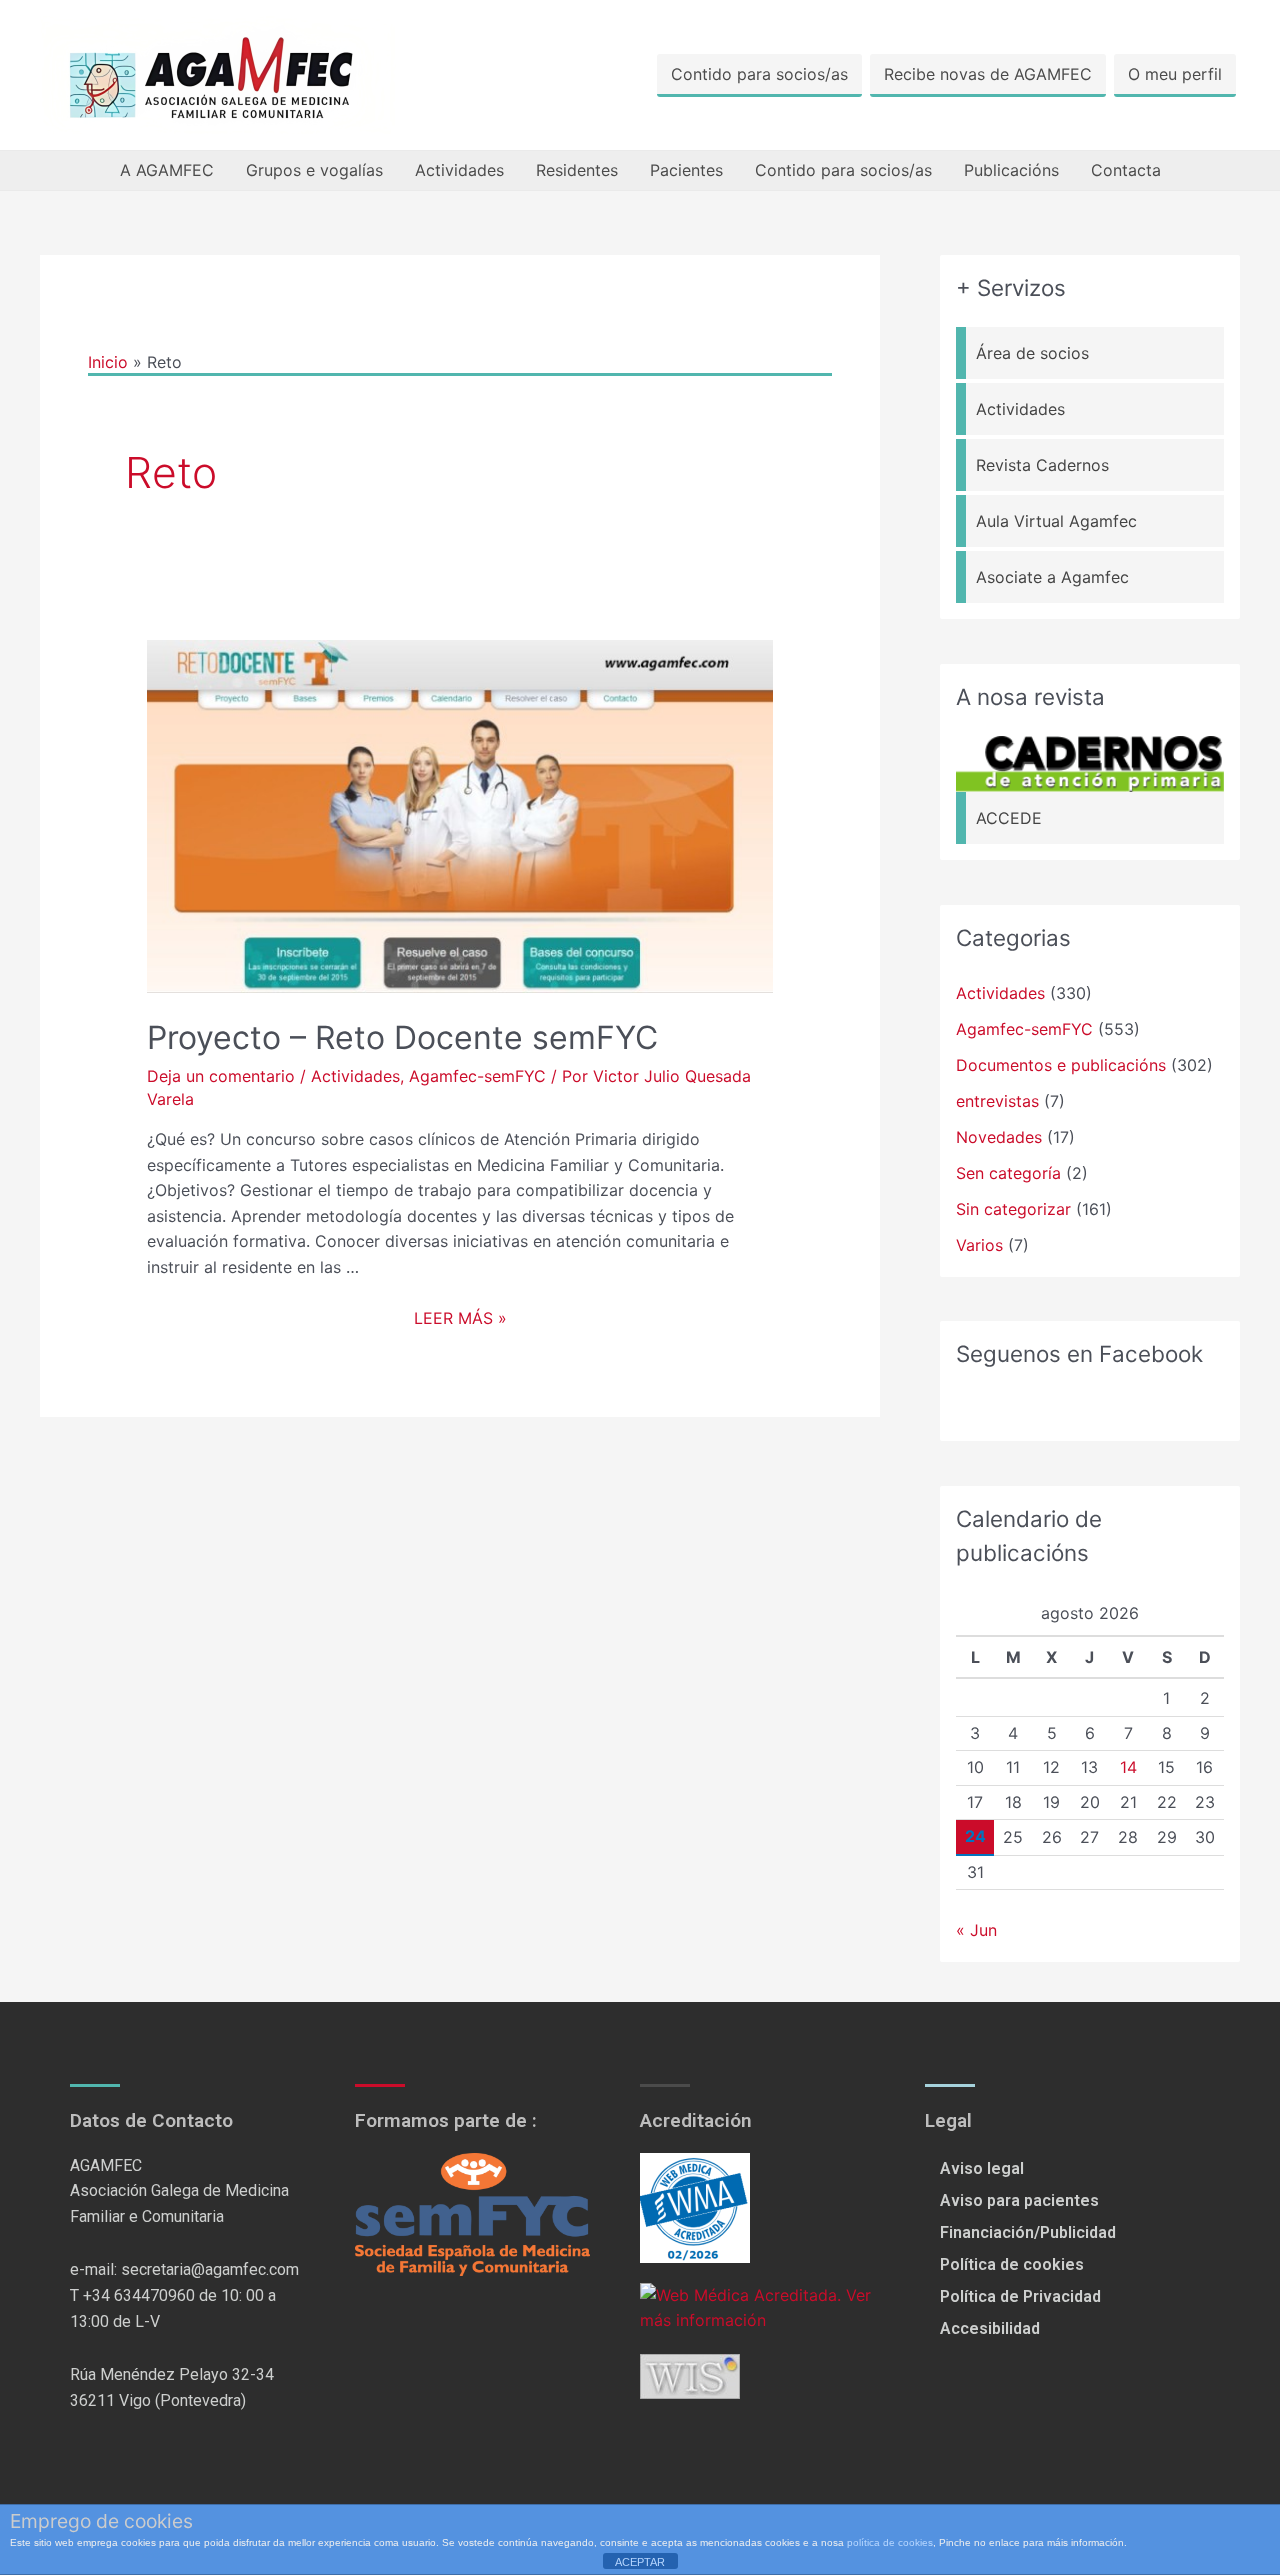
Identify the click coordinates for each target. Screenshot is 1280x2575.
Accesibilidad (990, 2328)
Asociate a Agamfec (1052, 577)
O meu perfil (1175, 74)
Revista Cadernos (1042, 465)
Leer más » (460, 1318)
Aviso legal (982, 2168)
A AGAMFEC (167, 170)
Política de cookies (1012, 2264)
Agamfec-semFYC (477, 1076)
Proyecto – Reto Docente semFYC (402, 1037)
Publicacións (1011, 170)
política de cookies (890, 2542)
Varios (979, 1245)
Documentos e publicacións (1061, 1065)
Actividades (459, 170)
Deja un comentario (221, 1076)
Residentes (577, 170)
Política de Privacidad (1020, 2296)
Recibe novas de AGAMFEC (988, 74)
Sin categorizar (1013, 1209)
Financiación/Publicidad (1028, 2232)
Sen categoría (1008, 1173)
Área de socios (1032, 353)
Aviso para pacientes (1019, 2200)
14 (1128, 1767)
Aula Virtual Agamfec (1056, 521)
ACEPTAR (640, 2562)
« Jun (976, 1930)
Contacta (1126, 170)
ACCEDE (1009, 818)
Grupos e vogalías (314, 170)
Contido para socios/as (759, 74)
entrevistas (997, 1101)
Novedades (999, 1137)
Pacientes (686, 170)
